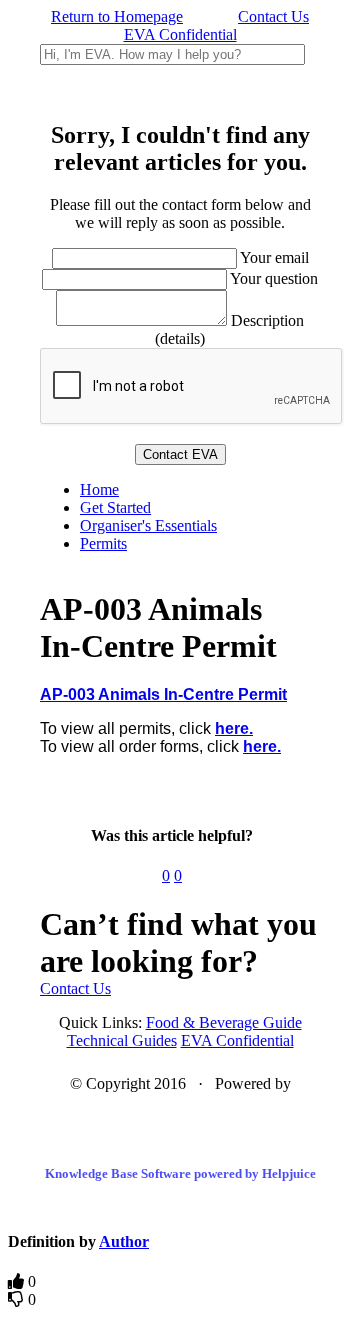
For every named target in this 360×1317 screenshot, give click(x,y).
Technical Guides (122, 1040)
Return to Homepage (117, 16)
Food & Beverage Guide (224, 1022)
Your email (274, 257)
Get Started (115, 507)
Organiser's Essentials (148, 525)
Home (99, 489)
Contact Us (273, 16)
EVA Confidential (180, 34)
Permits (103, 543)
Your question (274, 278)
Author (124, 1241)
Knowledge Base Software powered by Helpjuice (180, 1173)
